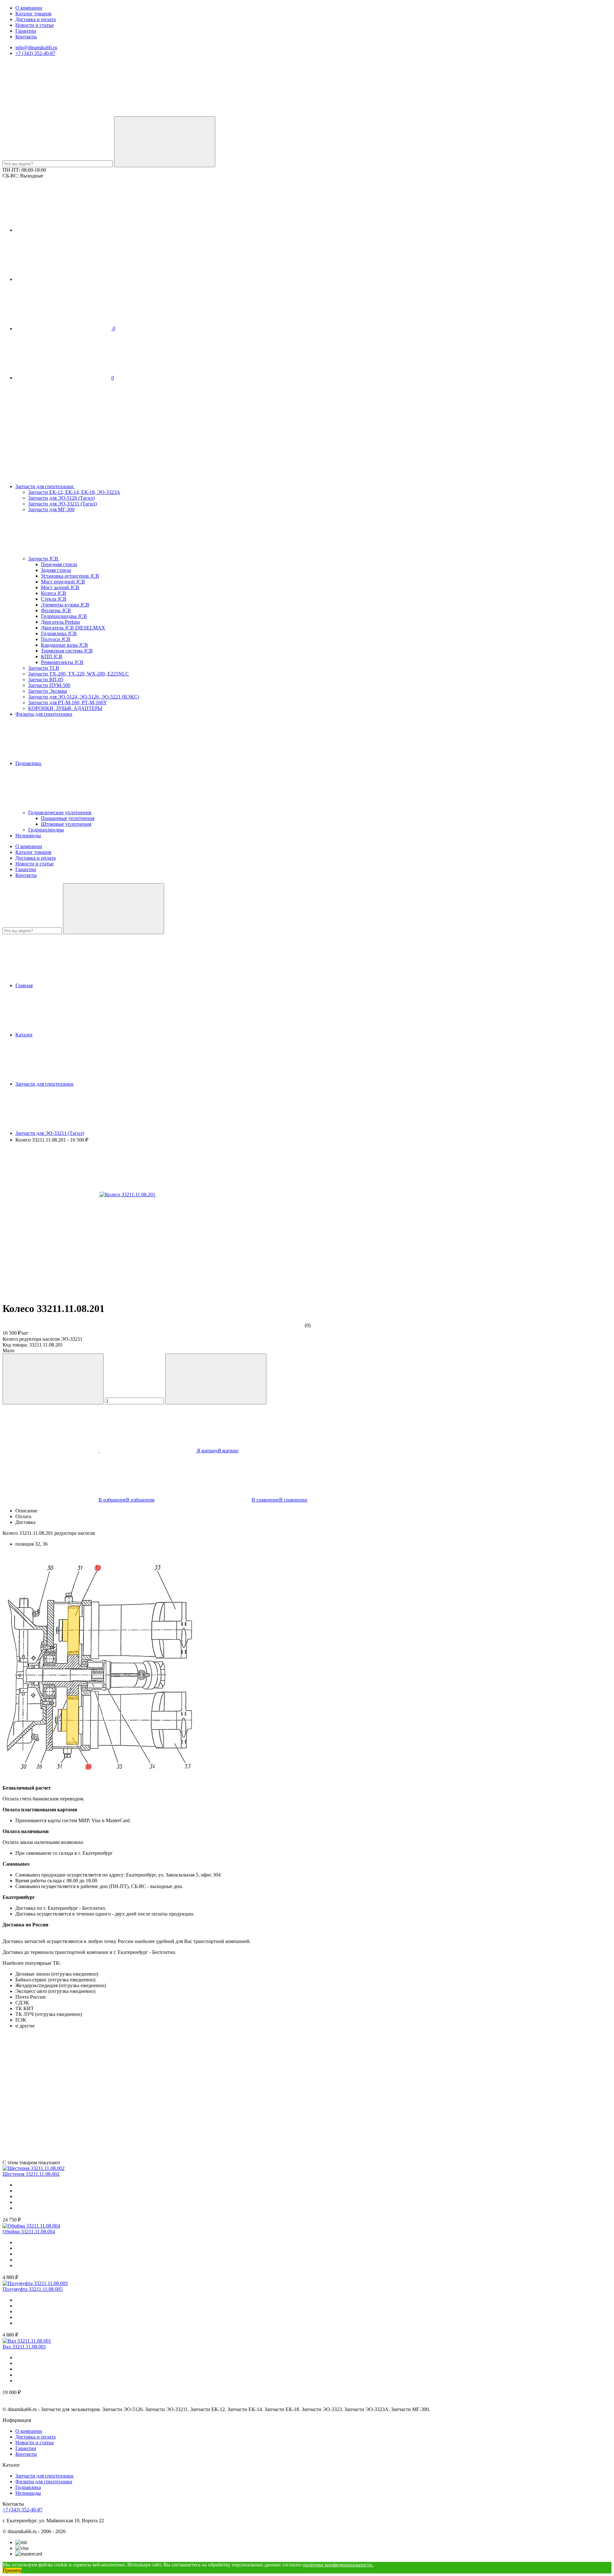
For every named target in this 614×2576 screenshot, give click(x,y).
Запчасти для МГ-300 (51, 509)
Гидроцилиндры (46, 830)
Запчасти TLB (44, 668)
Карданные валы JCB (64, 645)
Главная (24, 985)
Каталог (24, 1035)
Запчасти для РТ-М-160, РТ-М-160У (67, 703)
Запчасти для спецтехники (45, 486)
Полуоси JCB (56, 639)
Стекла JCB (54, 599)
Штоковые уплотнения (66, 824)
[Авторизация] (63, 230)
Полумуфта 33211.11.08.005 (33, 2289)
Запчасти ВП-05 (46, 679)
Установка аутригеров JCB (70, 576)
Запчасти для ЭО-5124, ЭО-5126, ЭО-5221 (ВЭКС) (84, 697)
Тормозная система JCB (67, 651)
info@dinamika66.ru (36, 47)
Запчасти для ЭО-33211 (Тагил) (63, 504)
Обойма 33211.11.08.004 (29, 2232)
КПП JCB (52, 656)
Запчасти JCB (44, 559)
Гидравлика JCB (59, 633)
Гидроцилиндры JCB (64, 616)
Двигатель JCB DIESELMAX (73, 628)
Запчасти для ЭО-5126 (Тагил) (61, 498)
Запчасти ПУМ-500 (49, 685)
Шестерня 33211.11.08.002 (31, 2174)
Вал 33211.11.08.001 (24, 2347)
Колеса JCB (54, 593)
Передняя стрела (59, 564)
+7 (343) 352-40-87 (35, 53)
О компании (29, 8)
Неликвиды (28, 835)
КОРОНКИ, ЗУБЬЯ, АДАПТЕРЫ (65, 708)
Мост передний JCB (63, 582)
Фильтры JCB (56, 610)
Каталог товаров (33, 14)
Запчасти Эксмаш (47, 691)
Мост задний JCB (60, 587)
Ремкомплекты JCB (62, 662)
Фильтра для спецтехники (44, 714)
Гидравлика (29, 763)
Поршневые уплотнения (68, 818)
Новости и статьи (35, 25)
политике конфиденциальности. (338, 2565)
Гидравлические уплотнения (60, 812)
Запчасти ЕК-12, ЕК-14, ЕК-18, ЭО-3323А (74, 492)
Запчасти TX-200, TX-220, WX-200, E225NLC (79, 674)
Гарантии (26, 31)
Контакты (26, 37)
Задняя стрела (56, 570)
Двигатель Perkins (60, 622)
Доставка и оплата (35, 19)
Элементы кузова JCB (65, 605)
